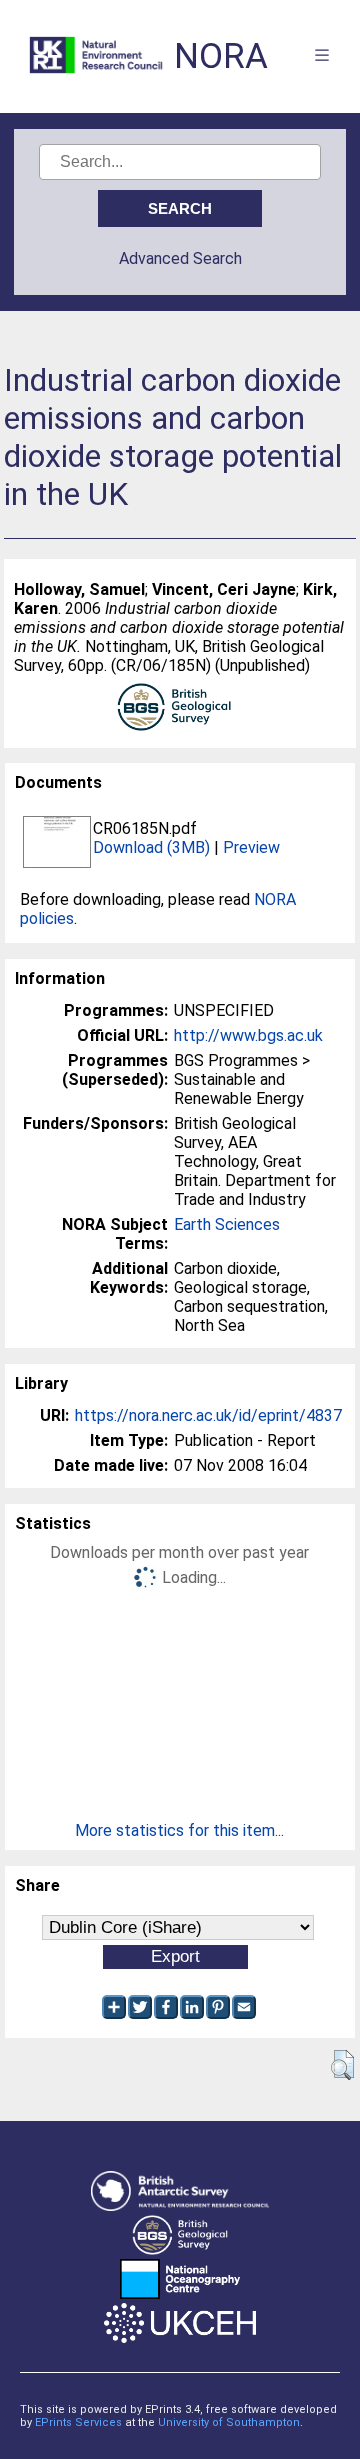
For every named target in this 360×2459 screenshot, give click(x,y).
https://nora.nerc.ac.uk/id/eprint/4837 (208, 1415)
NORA (221, 56)
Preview (251, 847)
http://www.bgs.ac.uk (248, 1035)
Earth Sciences (227, 1224)
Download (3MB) (151, 847)
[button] (342, 2065)
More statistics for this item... (179, 1830)
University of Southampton (229, 2422)
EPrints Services (78, 2422)
